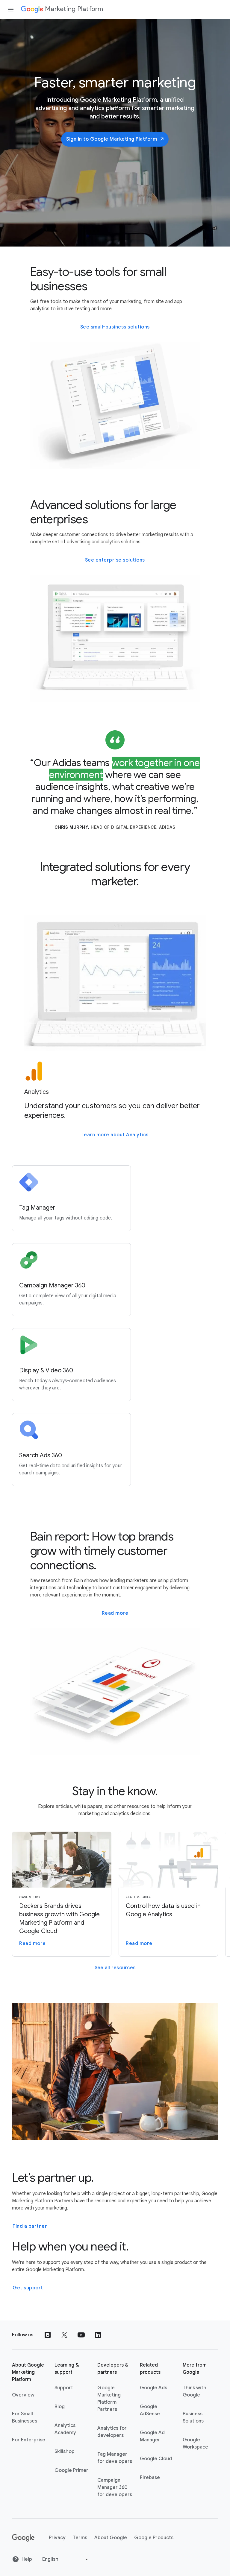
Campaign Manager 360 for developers (115, 2487)
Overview (23, 2395)
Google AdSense (150, 2410)
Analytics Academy (65, 2429)
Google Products (154, 2538)
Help (27, 2559)
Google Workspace (195, 2443)
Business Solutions (193, 2417)
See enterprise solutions (115, 560)
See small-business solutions (115, 327)
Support (64, 2388)
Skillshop (65, 2452)
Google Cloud (156, 2459)
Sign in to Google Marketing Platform (112, 139)
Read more (115, 1613)
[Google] (23, 2538)
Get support (28, 2288)
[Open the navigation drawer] (11, 10)
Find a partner (30, 2226)
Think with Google (195, 2391)
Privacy (57, 2538)
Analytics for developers (112, 2432)
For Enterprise (29, 2440)
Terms (80, 2538)
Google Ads (153, 2388)
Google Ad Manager (152, 2436)
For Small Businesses (25, 2417)
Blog (60, 2407)
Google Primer (71, 2470)
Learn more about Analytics (115, 1135)
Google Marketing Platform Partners (109, 2399)
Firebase (150, 2478)
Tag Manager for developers (115, 2458)
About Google (111, 2538)
